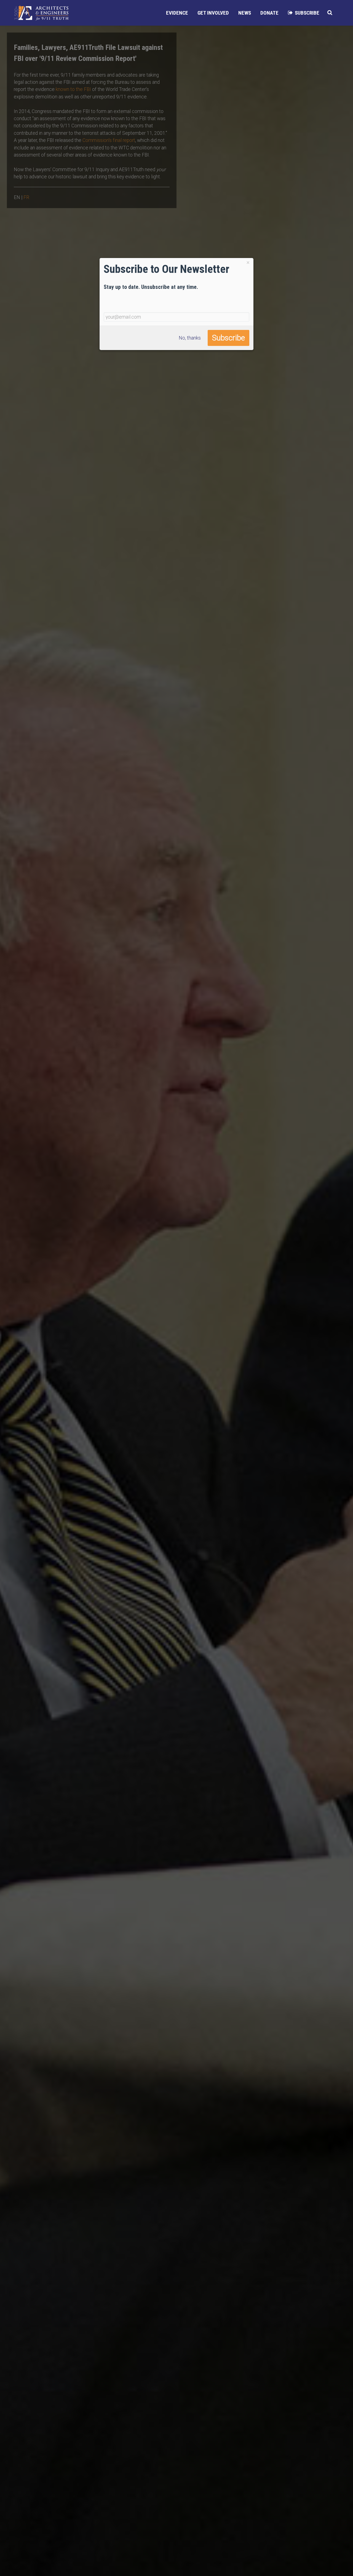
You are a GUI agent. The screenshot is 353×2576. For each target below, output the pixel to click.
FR (26, 197)
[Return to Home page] (41, 13)
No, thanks (190, 338)
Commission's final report (109, 140)
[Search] (330, 13)
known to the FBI (73, 89)
